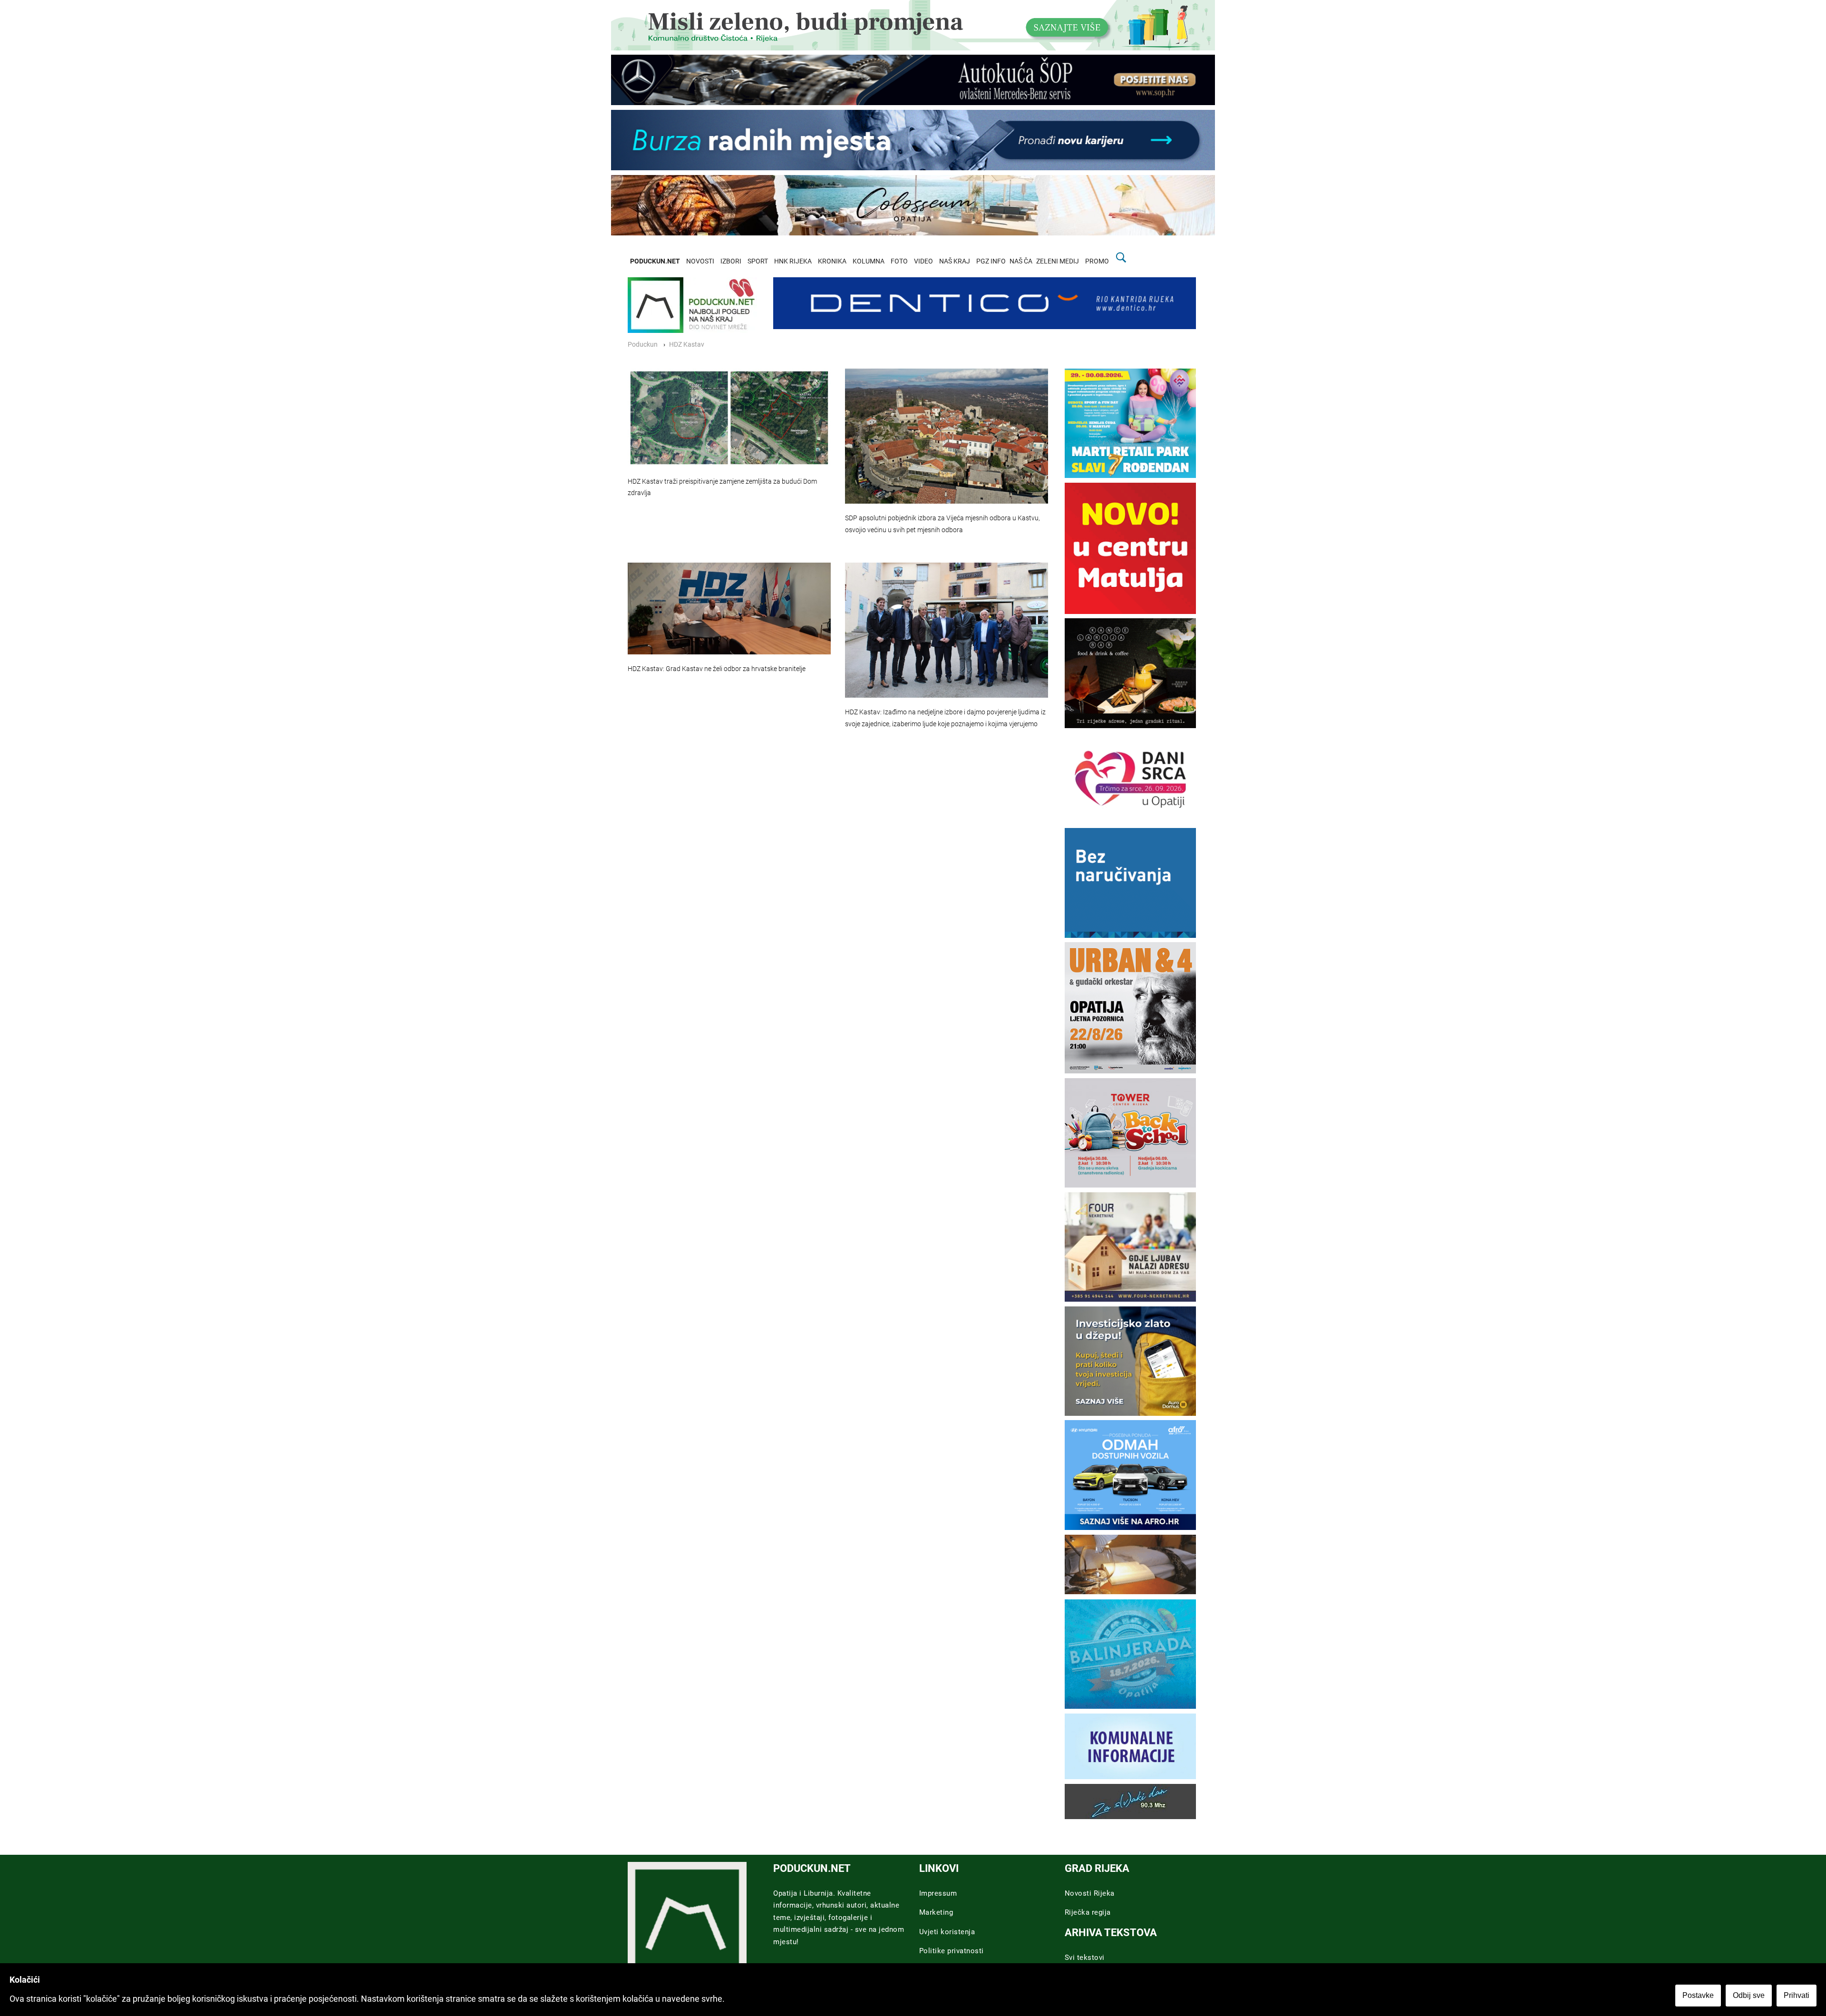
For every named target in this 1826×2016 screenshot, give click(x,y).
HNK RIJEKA (793, 261)
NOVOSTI (700, 261)
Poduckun (643, 345)
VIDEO (923, 261)
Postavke (1698, 1995)
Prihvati (1797, 1995)
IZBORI (731, 261)
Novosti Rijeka (1090, 1893)
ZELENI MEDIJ (1058, 261)
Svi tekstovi (1085, 1958)
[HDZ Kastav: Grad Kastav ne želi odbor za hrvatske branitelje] (729, 608)
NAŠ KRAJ (955, 261)
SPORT (758, 261)
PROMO (1097, 261)
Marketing (936, 1912)
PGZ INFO (991, 261)
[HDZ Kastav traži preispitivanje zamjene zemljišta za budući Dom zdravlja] (729, 418)
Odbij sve (1749, 1995)
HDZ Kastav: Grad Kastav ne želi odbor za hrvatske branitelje (717, 669)
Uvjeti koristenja (947, 1932)
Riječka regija (1088, 1912)
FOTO (899, 261)
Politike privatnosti (952, 1951)
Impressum (938, 1893)
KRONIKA (832, 261)
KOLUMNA (869, 261)
